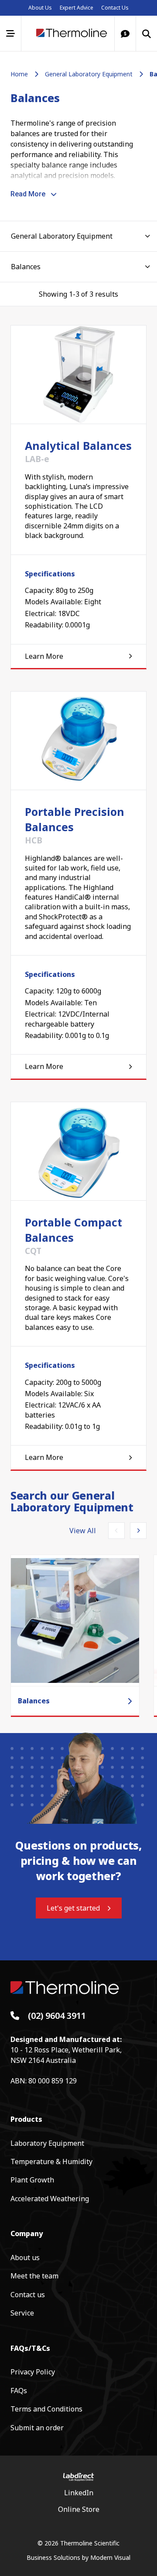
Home (19, 74)
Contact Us (115, 8)
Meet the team (34, 2276)
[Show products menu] (11, 33)
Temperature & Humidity (51, 2162)
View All (83, 1531)
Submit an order (37, 2428)
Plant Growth (32, 2180)
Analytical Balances (78, 445)
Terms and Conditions (46, 2409)
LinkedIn (79, 2493)
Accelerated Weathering (50, 2199)
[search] (147, 34)
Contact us (28, 2295)
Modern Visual (110, 2557)
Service (22, 2313)
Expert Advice (77, 8)
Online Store (79, 2509)
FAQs (19, 2391)
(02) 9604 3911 (57, 2016)
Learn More (44, 656)
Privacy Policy (33, 2372)
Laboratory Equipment (47, 2143)
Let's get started (73, 1908)
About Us (40, 8)
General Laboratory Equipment (89, 74)
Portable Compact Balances (73, 1230)
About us (25, 2257)
